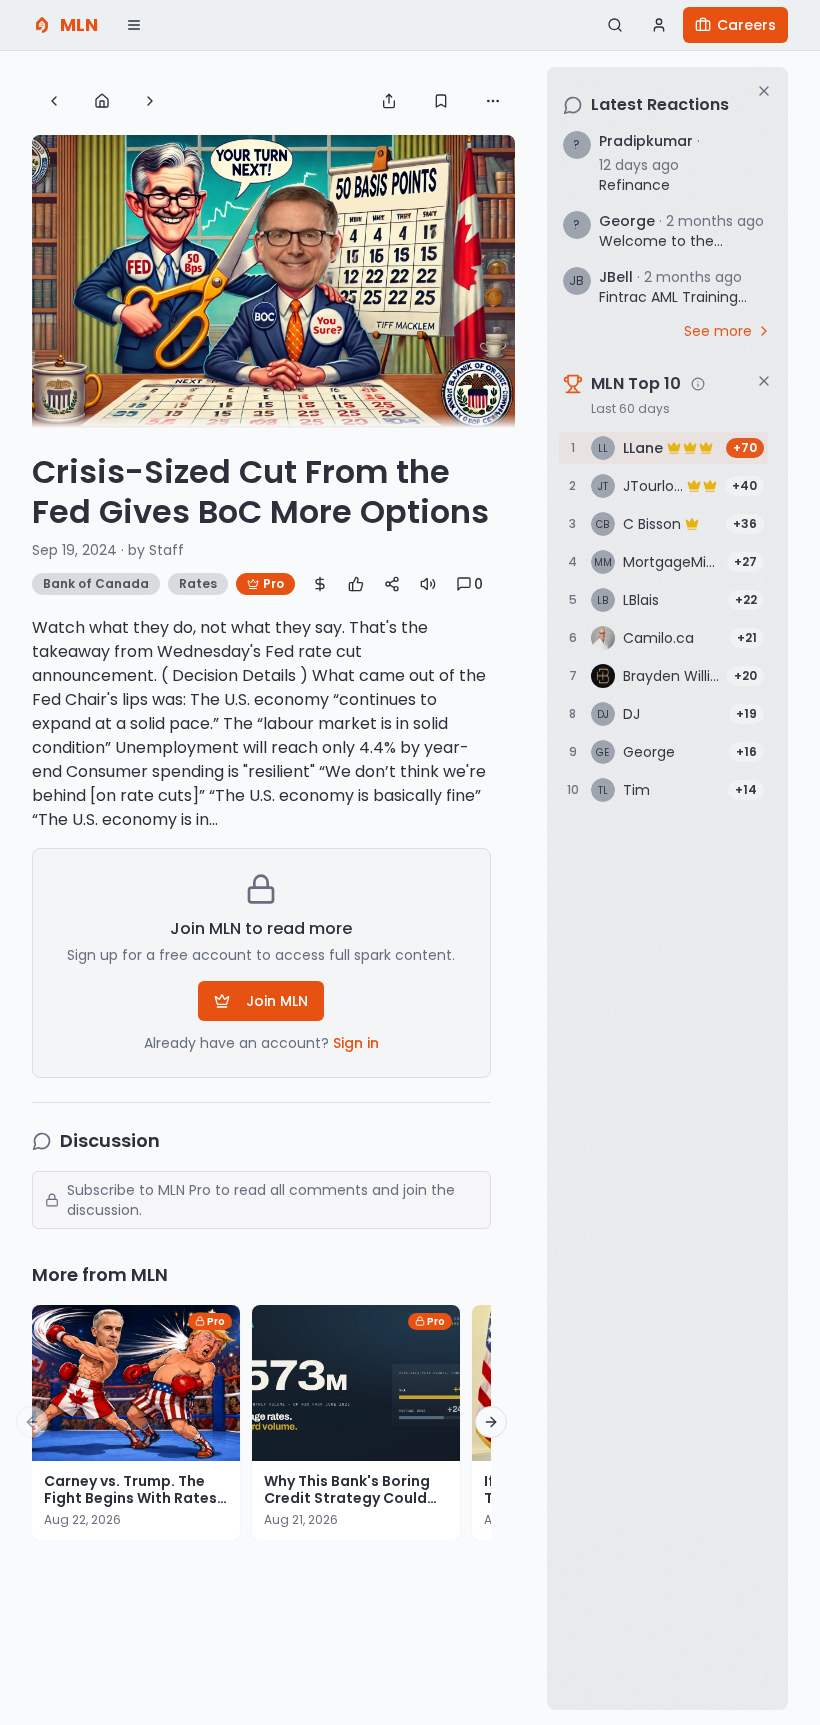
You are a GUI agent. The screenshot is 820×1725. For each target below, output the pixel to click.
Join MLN (277, 1001)
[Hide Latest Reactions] (764, 91)
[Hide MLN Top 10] (764, 381)
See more (718, 331)
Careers (746, 25)
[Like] (356, 584)
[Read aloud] (428, 584)
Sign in (356, 1043)
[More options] (493, 101)
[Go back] (54, 101)
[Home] (102, 101)
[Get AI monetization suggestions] (320, 584)
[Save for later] (441, 101)
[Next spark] (150, 101)
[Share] (389, 101)
